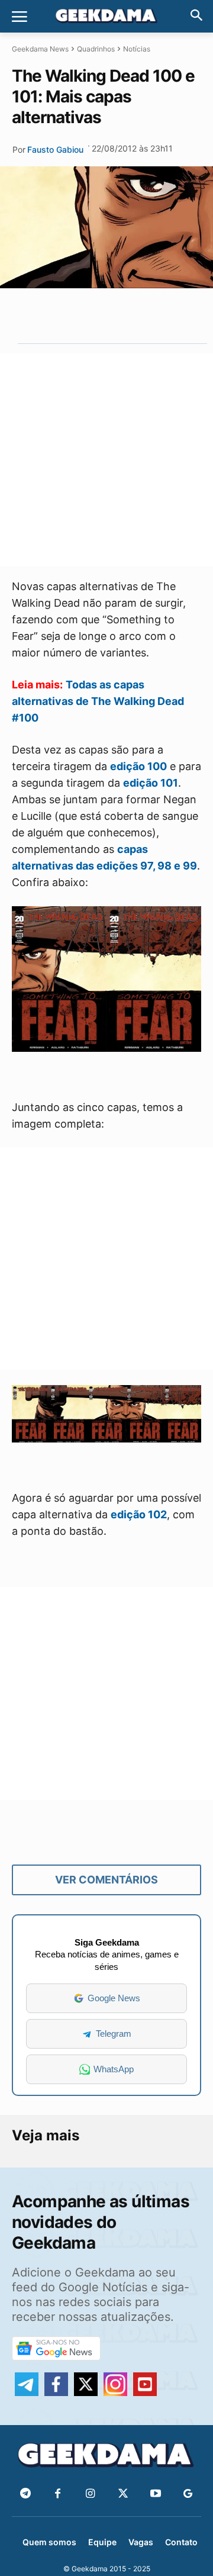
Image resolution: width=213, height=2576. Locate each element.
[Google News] (188, 2494)
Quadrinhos (96, 49)
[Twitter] (123, 2494)
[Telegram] (131, 315)
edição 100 (138, 766)
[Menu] (20, 17)
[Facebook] (58, 2494)
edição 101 (151, 783)
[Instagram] (90, 2494)
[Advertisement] (106, 460)
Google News (114, 1998)
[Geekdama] (106, 17)
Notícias (137, 49)
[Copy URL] (159, 315)
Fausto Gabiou (55, 149)
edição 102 (139, 1514)
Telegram (114, 2034)
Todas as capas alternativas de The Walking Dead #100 (98, 701)
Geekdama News (40, 49)
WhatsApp (114, 2069)
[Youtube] (155, 2494)
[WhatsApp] (104, 315)
